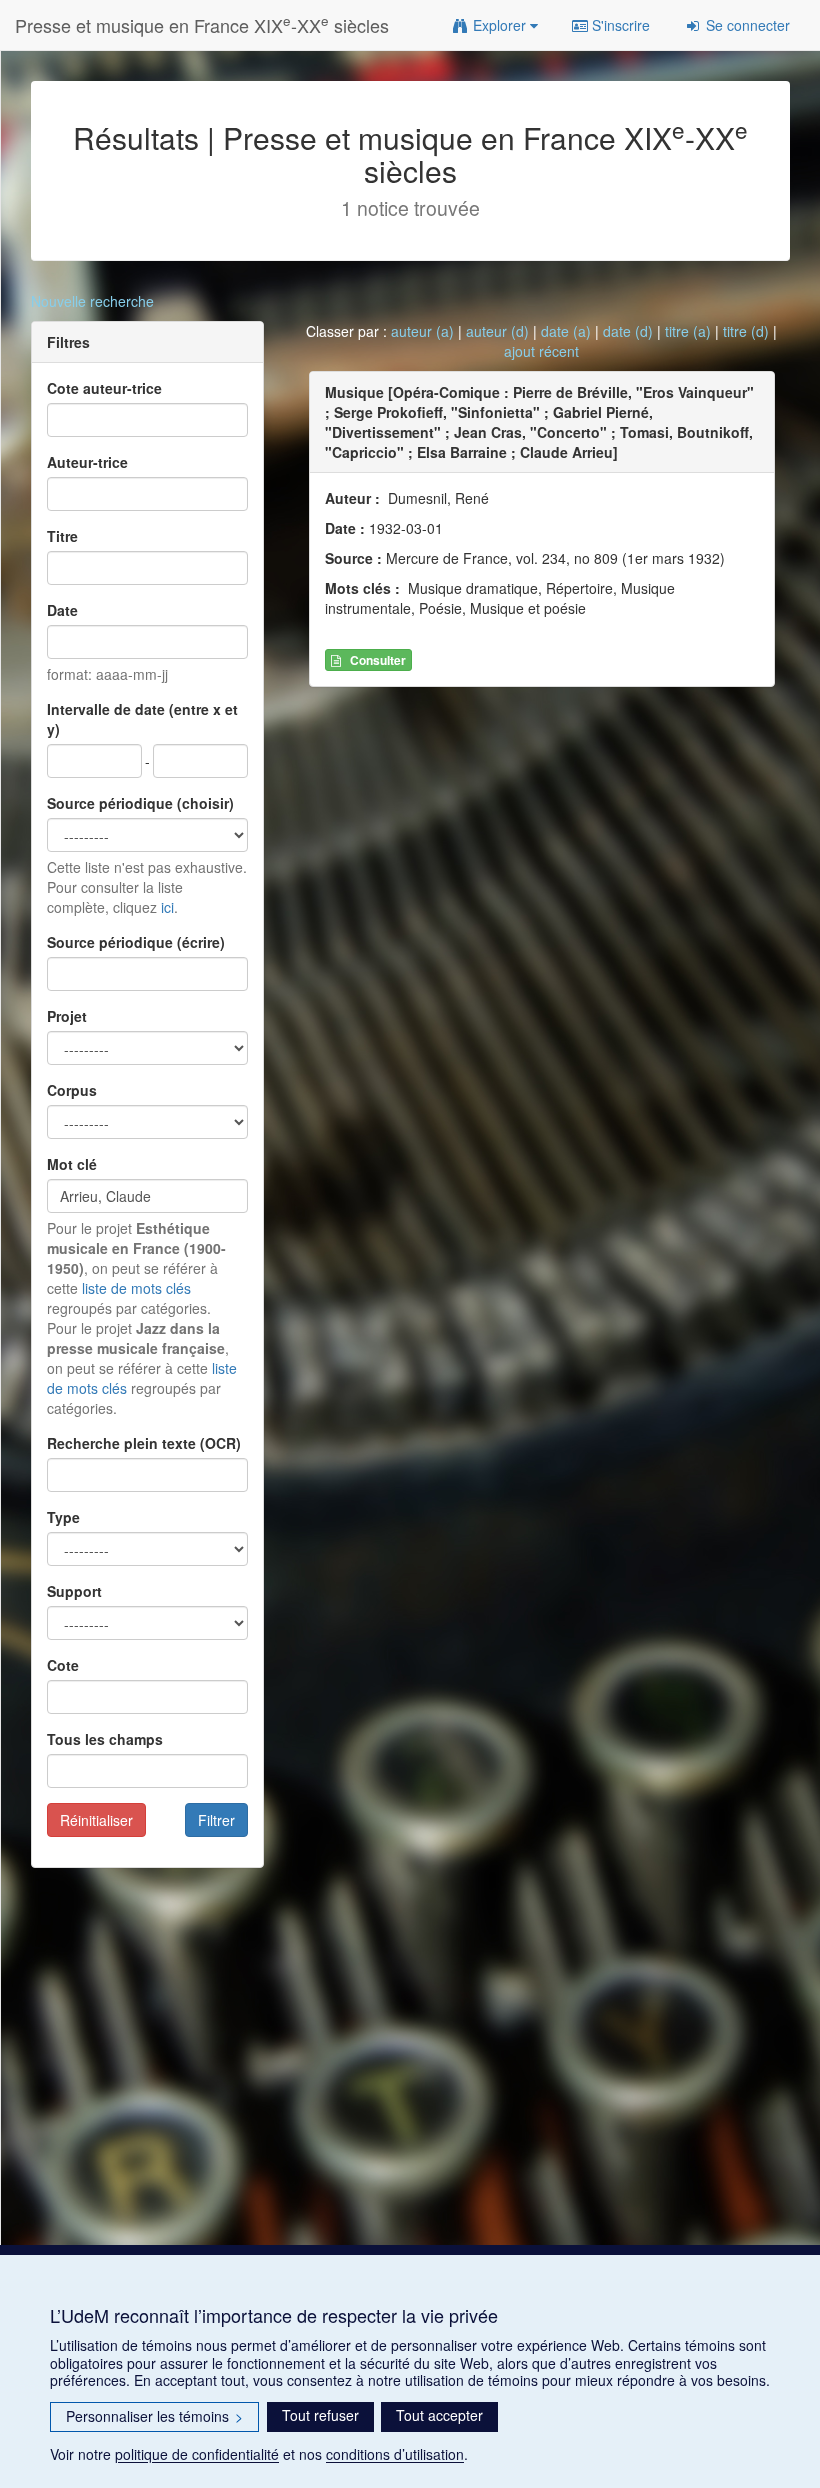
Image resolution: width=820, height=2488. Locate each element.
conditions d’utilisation (395, 2454)
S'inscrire (619, 25)
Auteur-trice (87, 462)
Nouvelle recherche (92, 301)
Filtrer (216, 1820)
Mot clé (72, 1164)
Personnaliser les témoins (154, 2416)
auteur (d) (497, 331)
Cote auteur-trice (104, 388)
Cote (63, 1665)
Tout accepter (439, 2415)
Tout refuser (320, 2415)
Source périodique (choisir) (140, 803)
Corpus (72, 1090)
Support (74, 1591)
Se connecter (746, 25)
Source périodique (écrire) (136, 942)
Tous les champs (105, 1739)
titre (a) (688, 331)
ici (167, 907)
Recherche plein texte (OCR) (144, 1443)
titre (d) (746, 331)
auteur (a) (422, 331)
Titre (62, 536)
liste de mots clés (136, 1288)
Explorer (499, 25)
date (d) (628, 331)
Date (62, 610)
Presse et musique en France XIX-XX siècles (202, 24)
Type (63, 1517)
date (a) (566, 331)
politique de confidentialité (197, 2454)
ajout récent (541, 351)
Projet (67, 1016)
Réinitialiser (96, 1820)
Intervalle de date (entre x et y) (142, 719)
